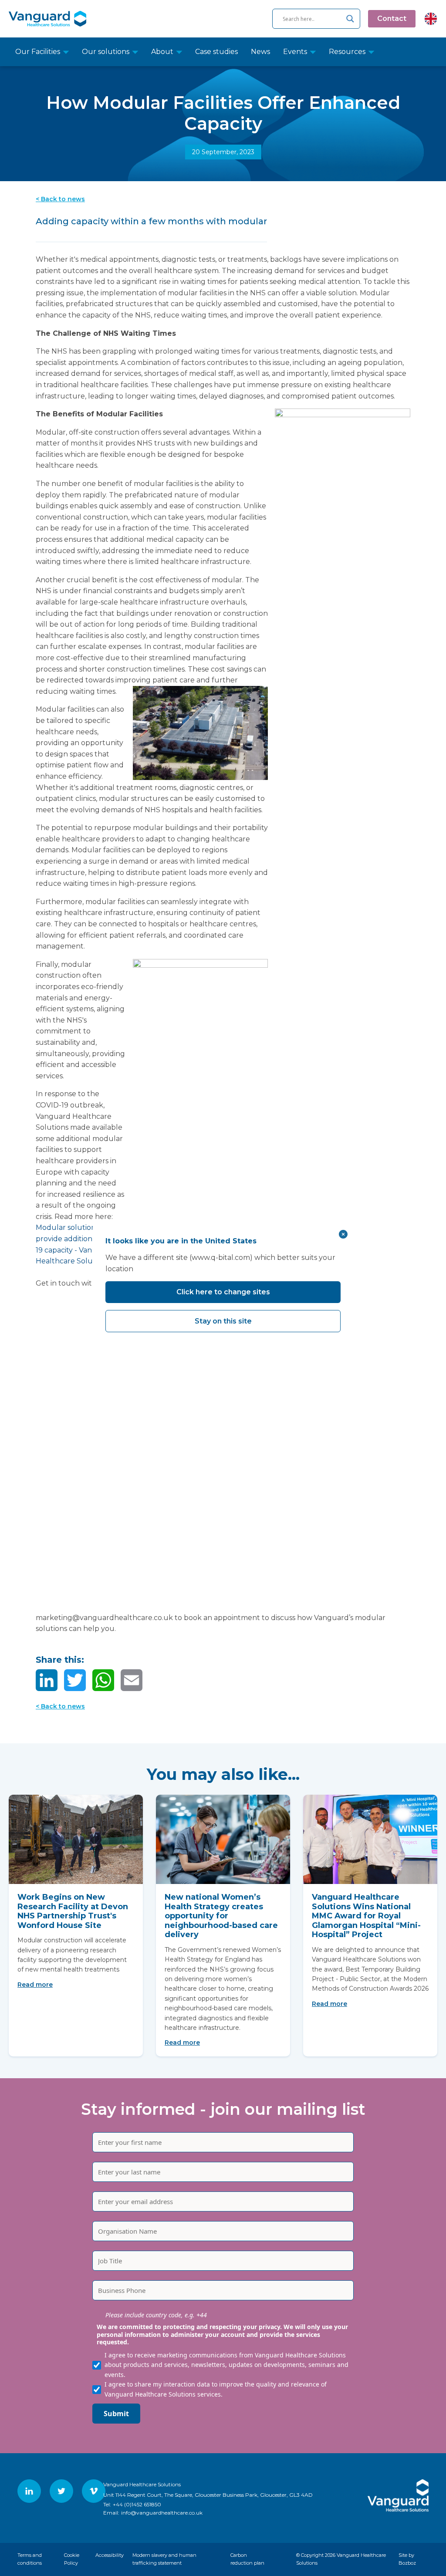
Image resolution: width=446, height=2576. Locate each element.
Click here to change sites (223, 1292)
